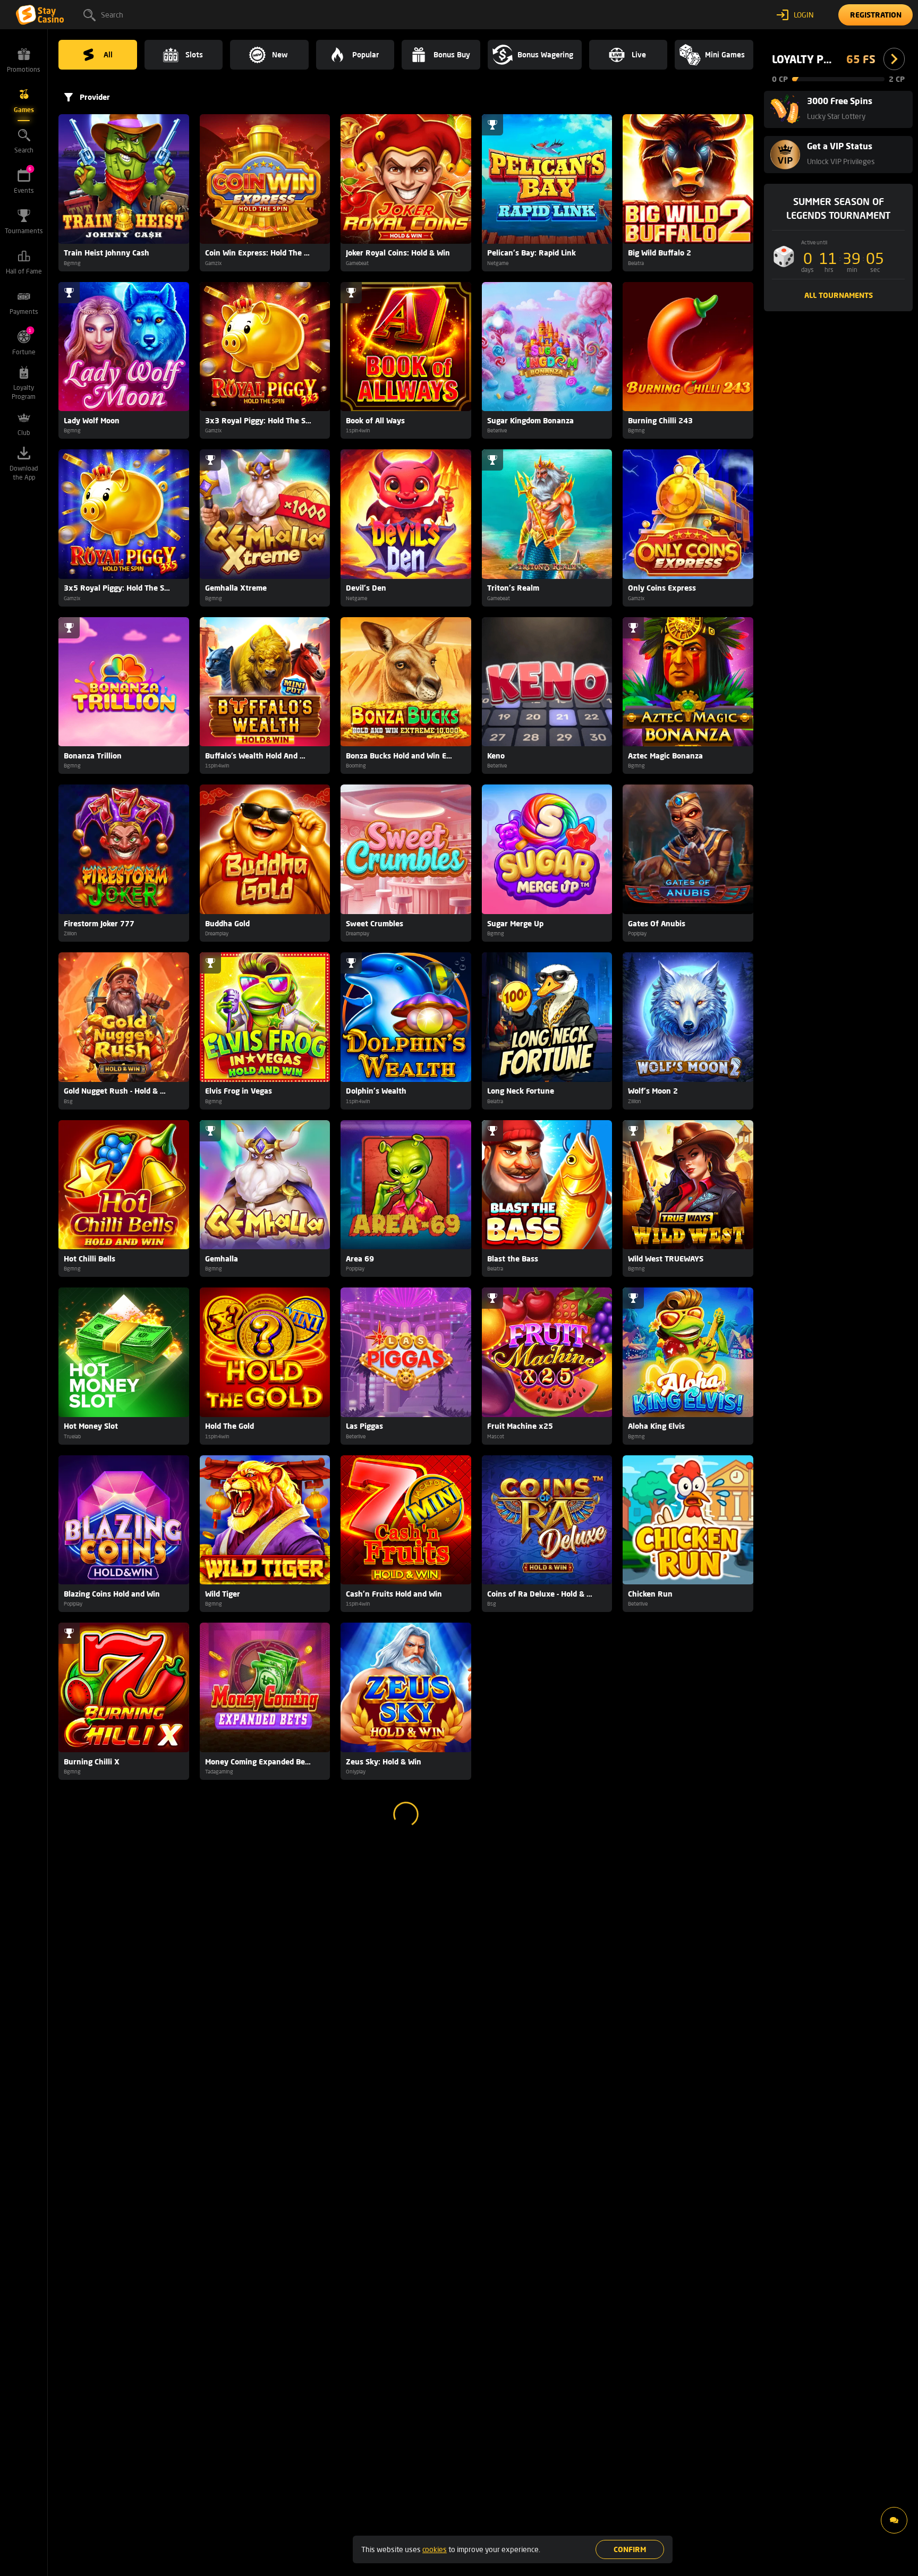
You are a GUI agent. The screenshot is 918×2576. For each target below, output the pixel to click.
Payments (24, 312)
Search (112, 15)
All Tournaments (839, 295)
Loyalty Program (24, 392)
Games (24, 110)
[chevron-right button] (894, 59)
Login (804, 15)
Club (24, 433)
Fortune (24, 342)
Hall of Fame (24, 271)
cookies (435, 2549)
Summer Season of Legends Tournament (838, 208)
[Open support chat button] (894, 2520)
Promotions (24, 69)
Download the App (24, 473)
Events (24, 180)
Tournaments (24, 231)
